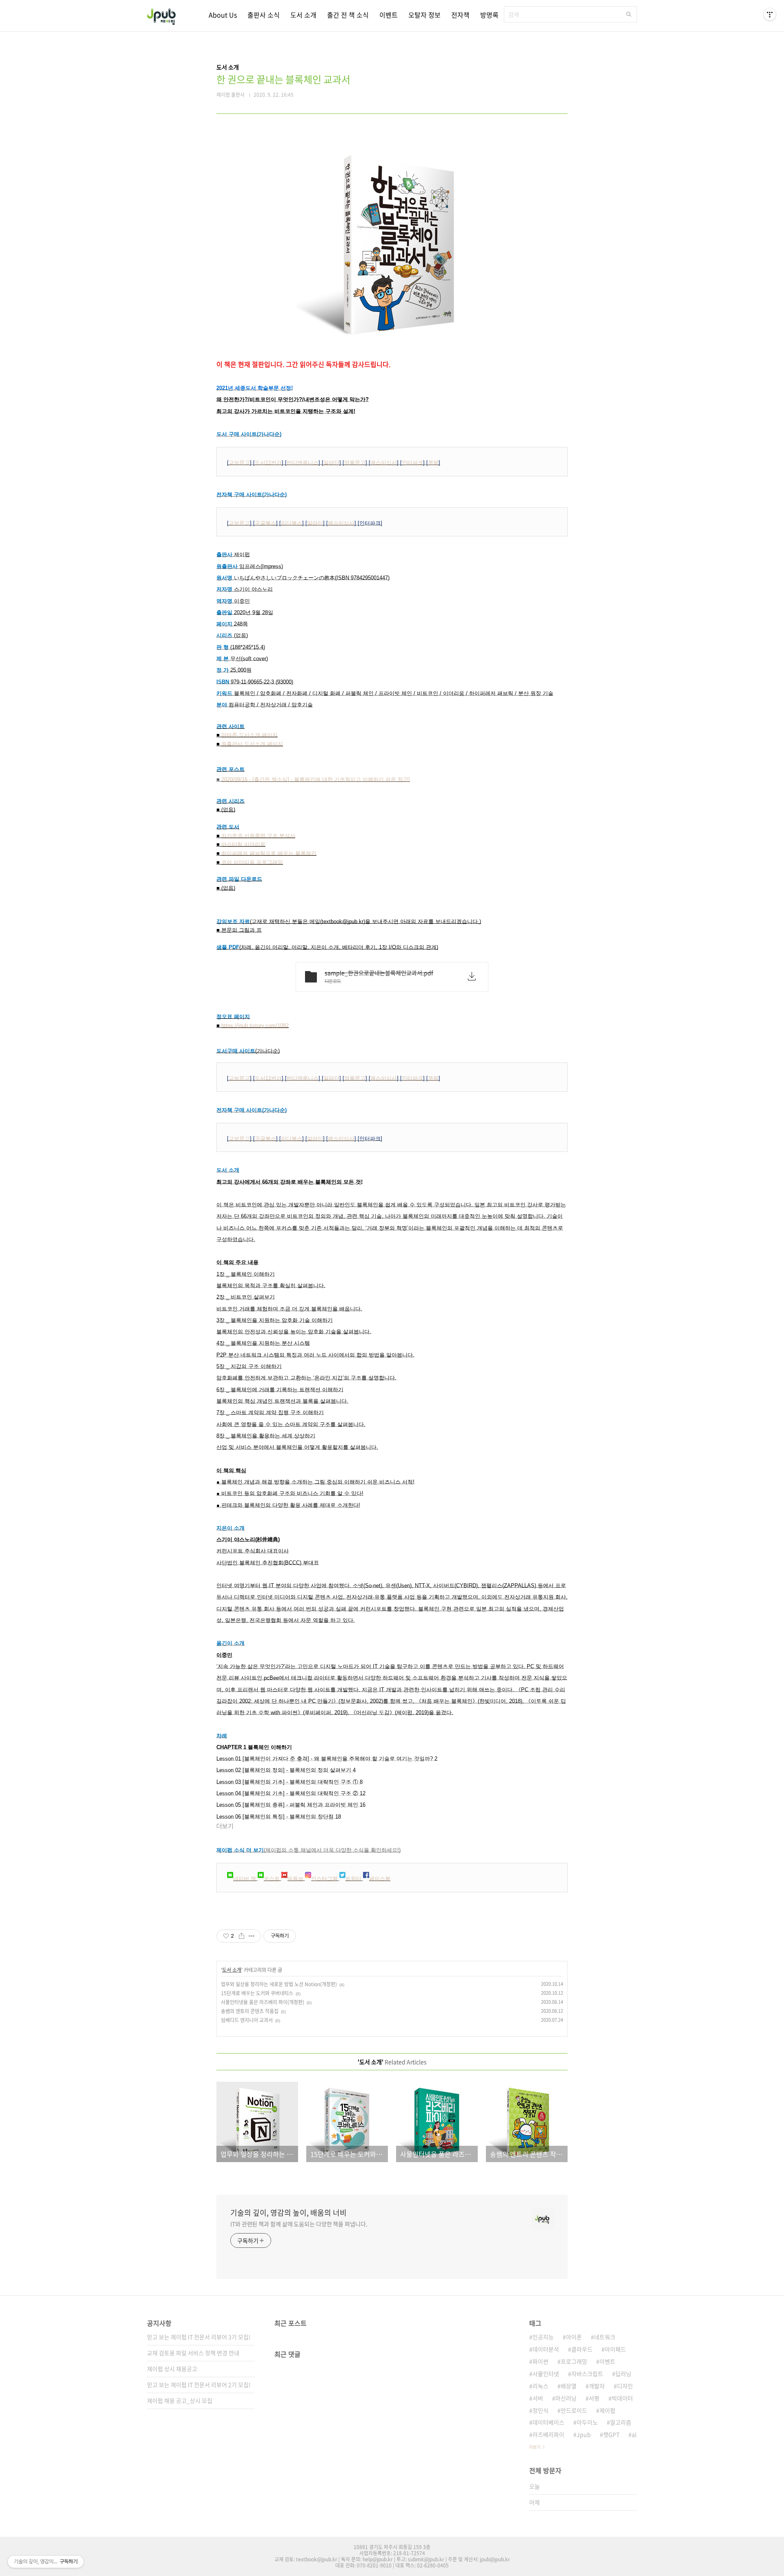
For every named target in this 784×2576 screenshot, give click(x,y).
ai (634, 2434)
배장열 (569, 2386)
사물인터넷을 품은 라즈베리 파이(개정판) (263, 2002)
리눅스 (540, 2386)
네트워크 (605, 2337)
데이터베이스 (548, 2422)
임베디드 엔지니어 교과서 (247, 2020)
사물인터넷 (546, 2374)
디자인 (625, 2386)
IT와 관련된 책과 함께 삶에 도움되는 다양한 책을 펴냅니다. (299, 2224)
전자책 (460, 15)
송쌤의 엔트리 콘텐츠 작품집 (250, 2011)
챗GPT (611, 2434)
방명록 (489, 15)
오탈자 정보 (424, 15)
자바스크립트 (587, 2374)
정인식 (540, 2410)
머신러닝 (566, 2398)
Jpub (584, 2434)
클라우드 (582, 2349)
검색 (629, 14)
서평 (594, 2398)
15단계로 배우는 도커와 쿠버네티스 (257, 1993)
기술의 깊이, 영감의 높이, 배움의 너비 (288, 2213)
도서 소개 (303, 15)
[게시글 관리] (252, 1936)
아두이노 (587, 2422)
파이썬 (540, 2361)
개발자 (597, 2386)
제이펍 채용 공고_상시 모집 (180, 2400)
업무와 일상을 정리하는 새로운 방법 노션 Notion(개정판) (279, 1984)
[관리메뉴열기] (770, 14)
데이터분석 (546, 2349)
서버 (538, 2398)
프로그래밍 (574, 2361)
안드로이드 (574, 2410)
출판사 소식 (264, 15)
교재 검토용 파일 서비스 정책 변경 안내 (193, 2353)
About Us (223, 15)
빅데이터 (622, 2398)
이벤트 (389, 15)
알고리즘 (621, 2422)
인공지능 (543, 2337)
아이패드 (615, 2349)
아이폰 (574, 2337)
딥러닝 (623, 2374)
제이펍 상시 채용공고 (172, 2369)
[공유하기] (242, 1936)
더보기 (535, 2447)
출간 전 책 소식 (348, 15)
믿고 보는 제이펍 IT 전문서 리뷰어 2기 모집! (199, 2385)
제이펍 (607, 2410)
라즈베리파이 (548, 2434)
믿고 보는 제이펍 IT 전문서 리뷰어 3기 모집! (199, 2337)
